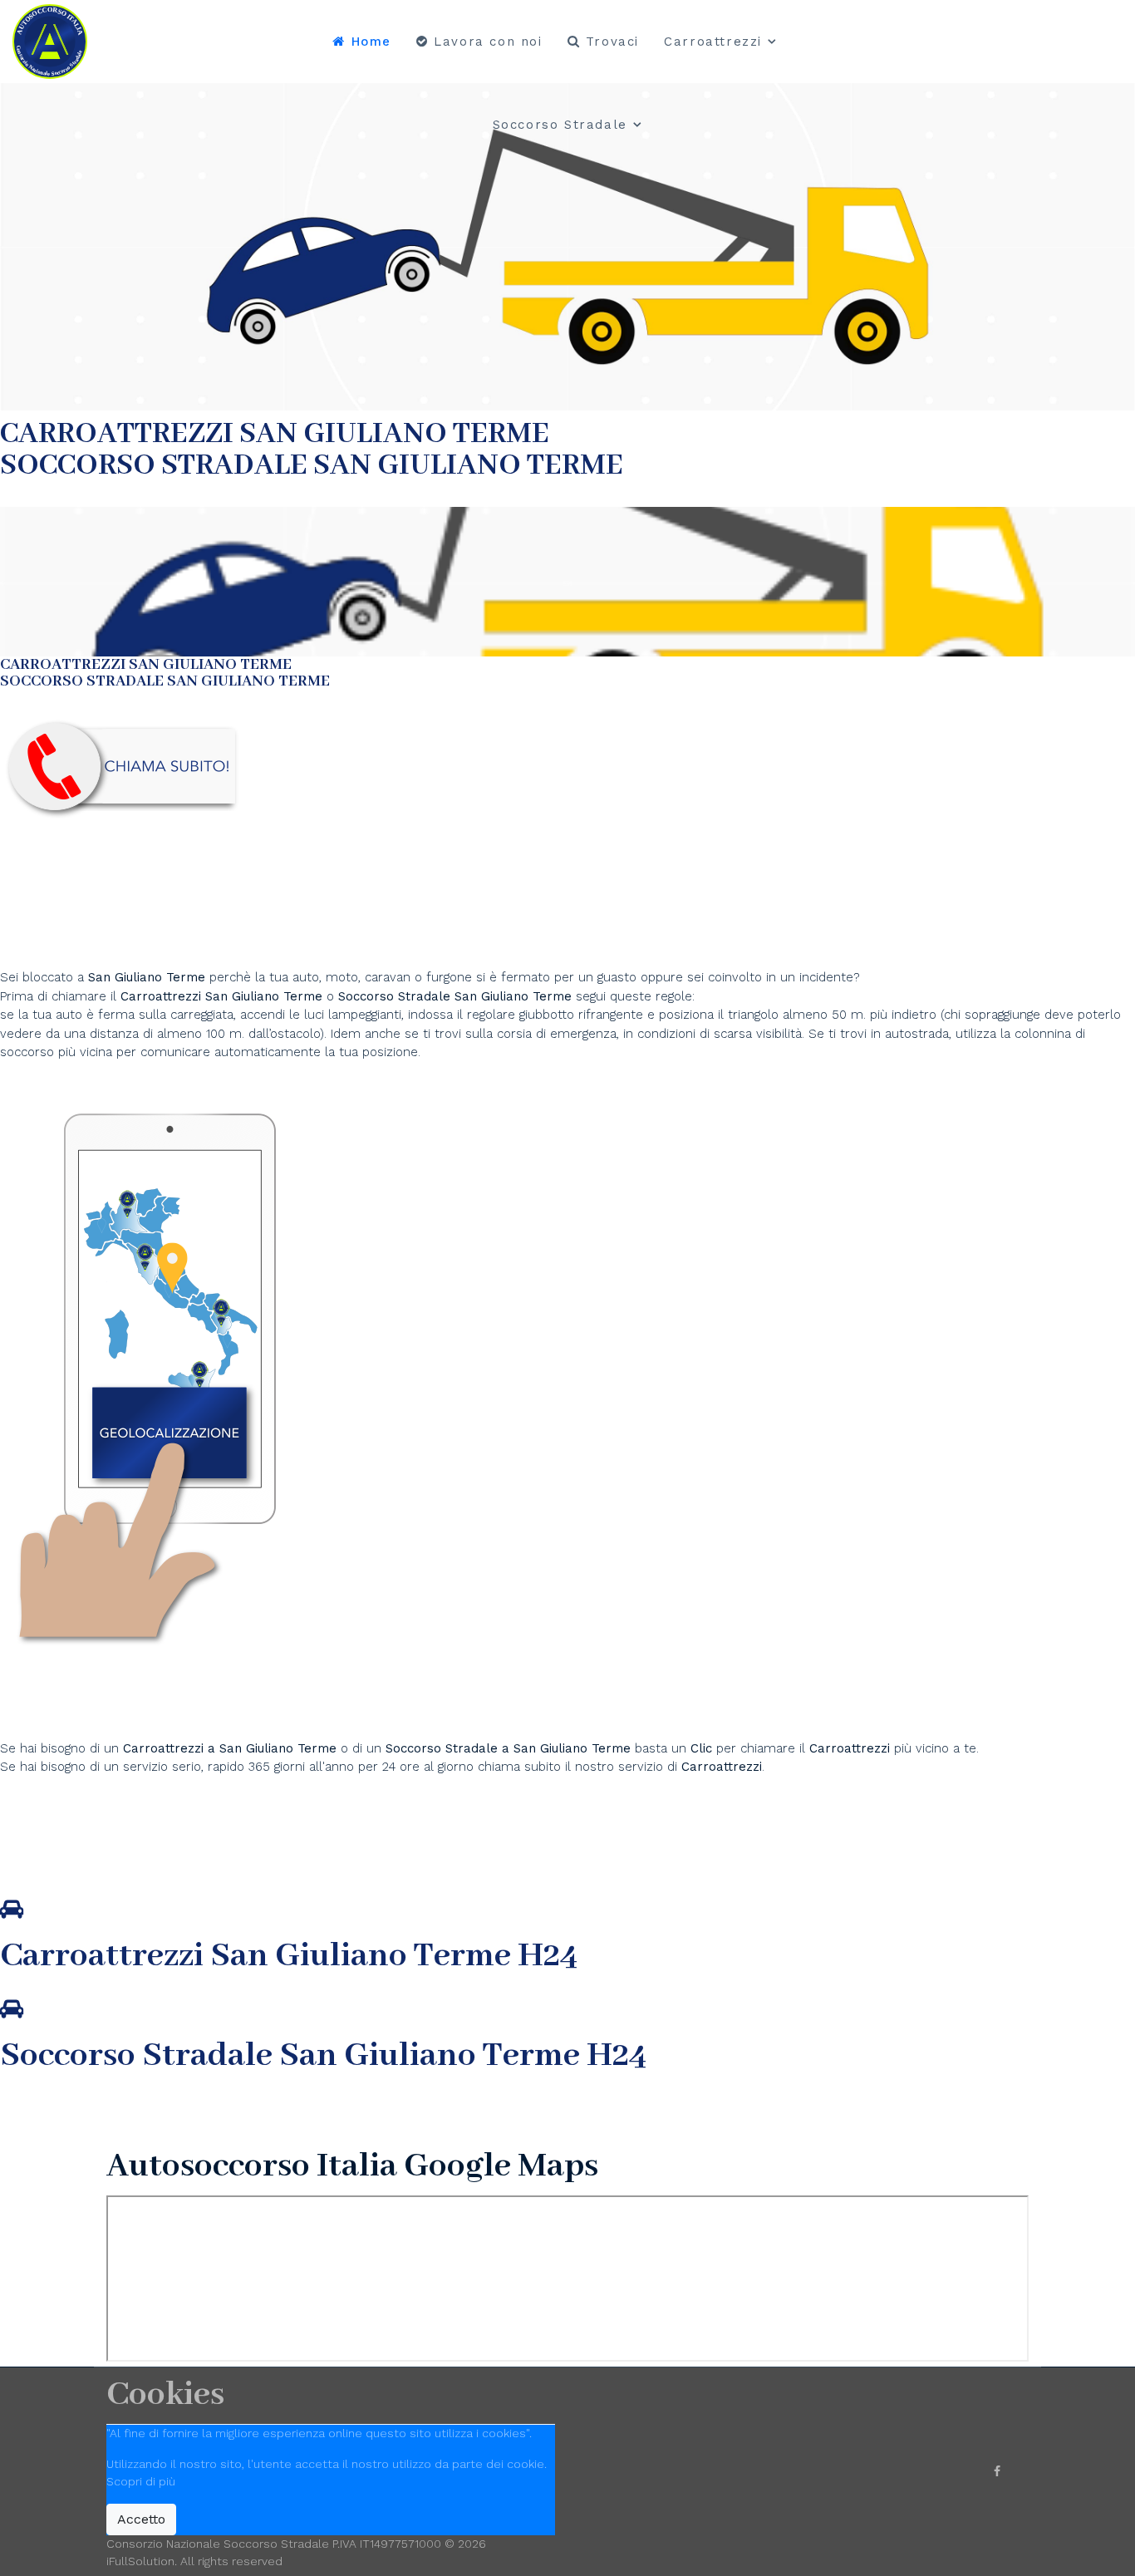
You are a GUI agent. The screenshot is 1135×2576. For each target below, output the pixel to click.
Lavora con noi (486, 42)
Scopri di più (141, 2481)
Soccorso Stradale (560, 125)
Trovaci (609, 42)
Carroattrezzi (713, 42)
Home (369, 42)
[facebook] (997, 2471)
